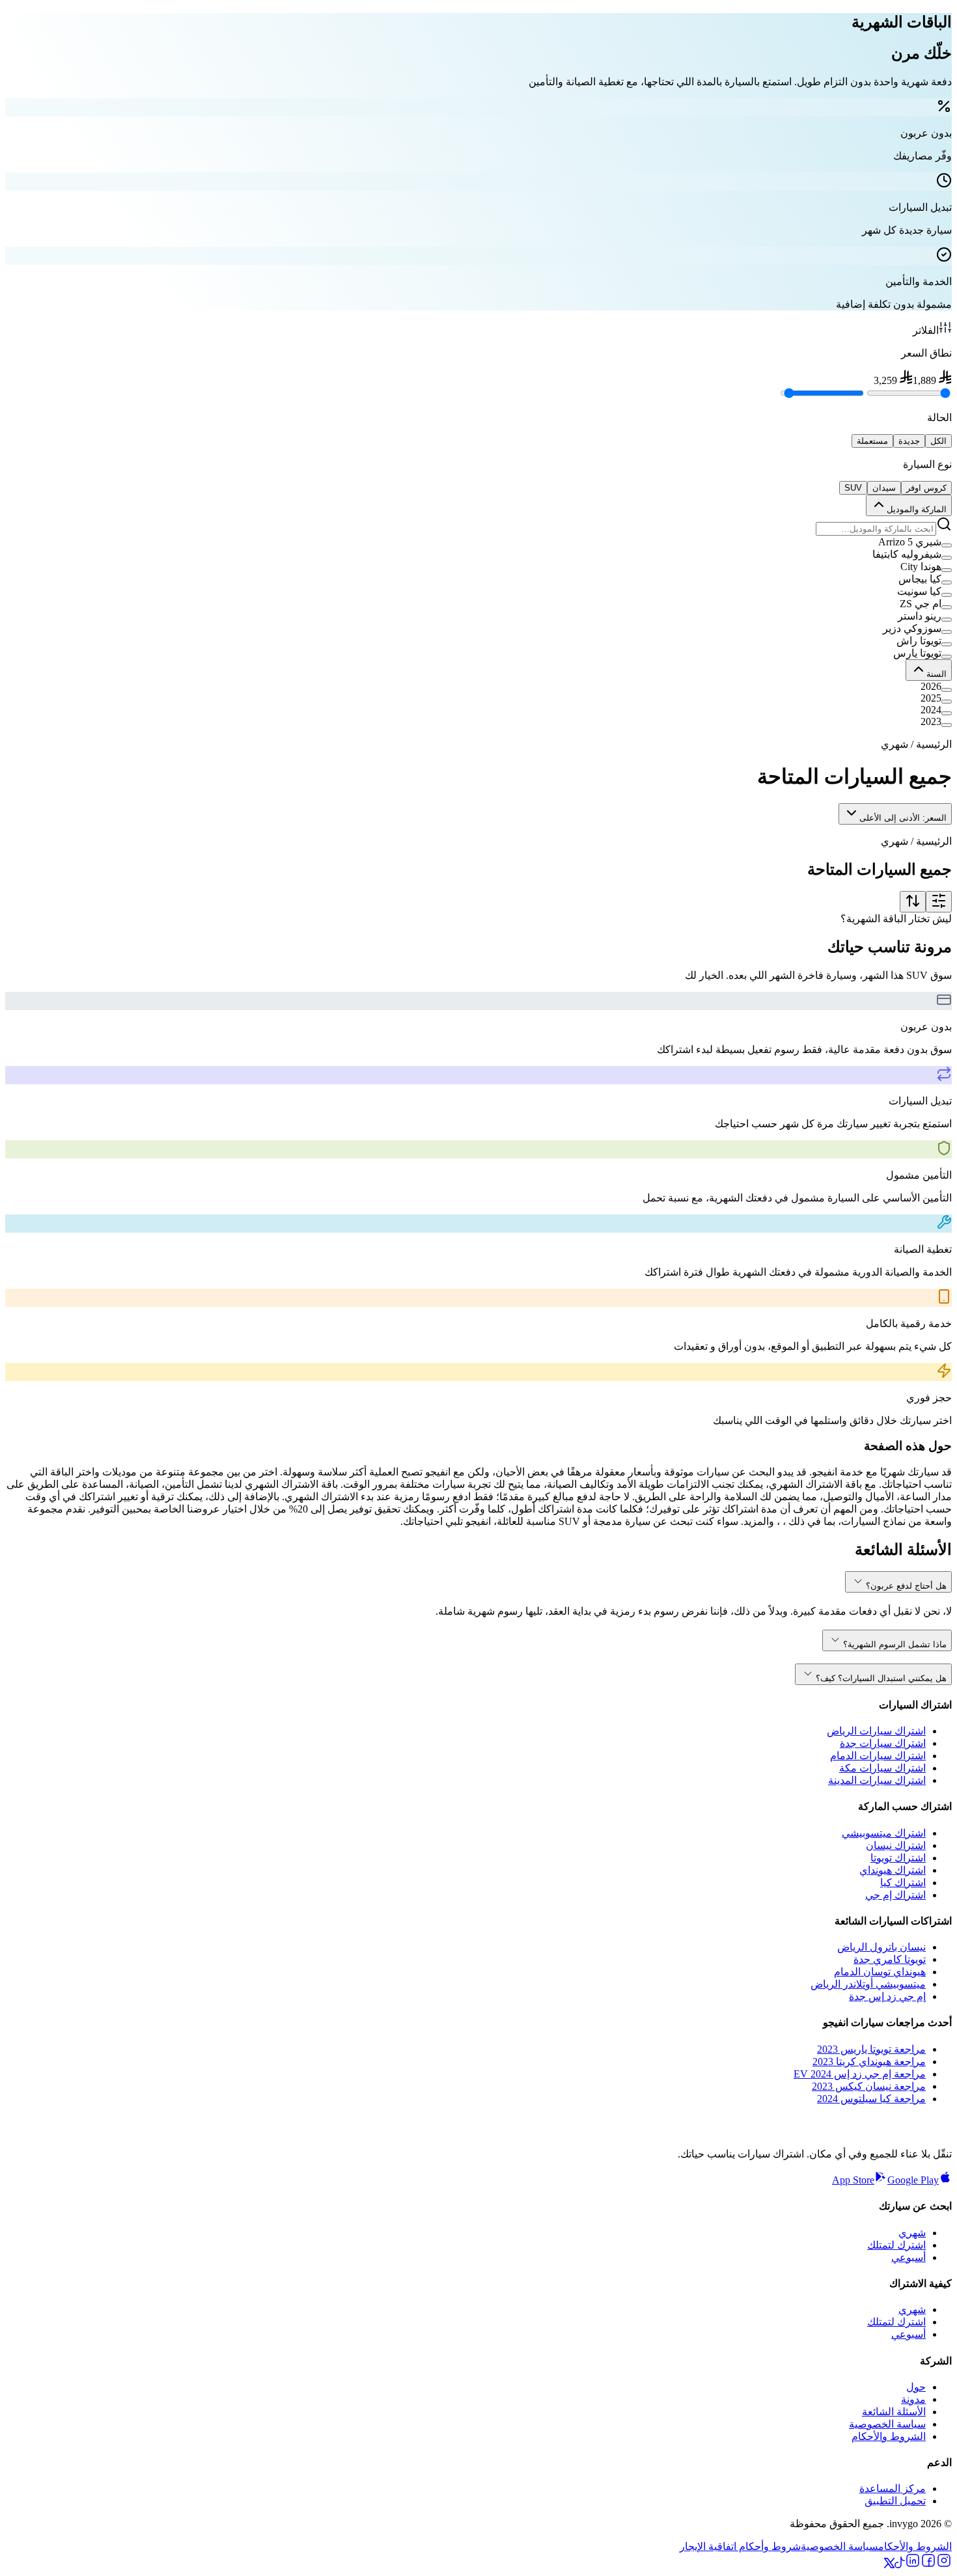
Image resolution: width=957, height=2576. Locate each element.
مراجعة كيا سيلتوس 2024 (871, 2099)
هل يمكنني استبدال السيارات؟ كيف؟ (881, 1678)
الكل (938, 441)
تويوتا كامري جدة (890, 1959)
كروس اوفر (926, 488)
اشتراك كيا (903, 1883)
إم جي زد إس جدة (887, 1996)
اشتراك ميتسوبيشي (884, 1833)
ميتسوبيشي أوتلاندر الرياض (868, 1984)
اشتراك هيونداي (893, 1870)
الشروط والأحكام (889, 2436)
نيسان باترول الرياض (881, 1947)
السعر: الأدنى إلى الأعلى (903, 818)
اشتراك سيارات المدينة (877, 1780)
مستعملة (872, 441)
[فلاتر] (939, 902)
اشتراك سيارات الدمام (878, 1756)
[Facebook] (928, 2565)
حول (916, 2387)
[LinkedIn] (913, 2565)
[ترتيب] (913, 902)
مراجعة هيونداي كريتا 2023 (869, 2062)
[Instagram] (944, 2565)
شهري (912, 2233)
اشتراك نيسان (896, 1845)
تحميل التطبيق (895, 2501)
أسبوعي (908, 2257)
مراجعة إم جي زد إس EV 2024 (860, 2074)
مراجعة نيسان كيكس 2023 (869, 2086)
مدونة (913, 2399)
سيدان (884, 488)
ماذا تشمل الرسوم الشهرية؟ (895, 1644)
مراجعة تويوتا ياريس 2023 (871, 2049)
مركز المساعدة (893, 2488)
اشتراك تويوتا (898, 1858)
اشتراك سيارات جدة (883, 1743)
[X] (889, 2565)
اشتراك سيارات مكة (882, 1768)
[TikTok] (900, 2565)
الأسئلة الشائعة (894, 2412)
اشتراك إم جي (895, 1895)
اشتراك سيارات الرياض (876, 1731)
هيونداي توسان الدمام (880, 1972)
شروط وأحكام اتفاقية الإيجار (740, 2546)
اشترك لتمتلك (896, 2245)
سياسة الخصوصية (887, 2424)
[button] (478, 542)
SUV (853, 488)
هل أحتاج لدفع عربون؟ (906, 1586)
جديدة (909, 441)
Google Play (913, 2180)
